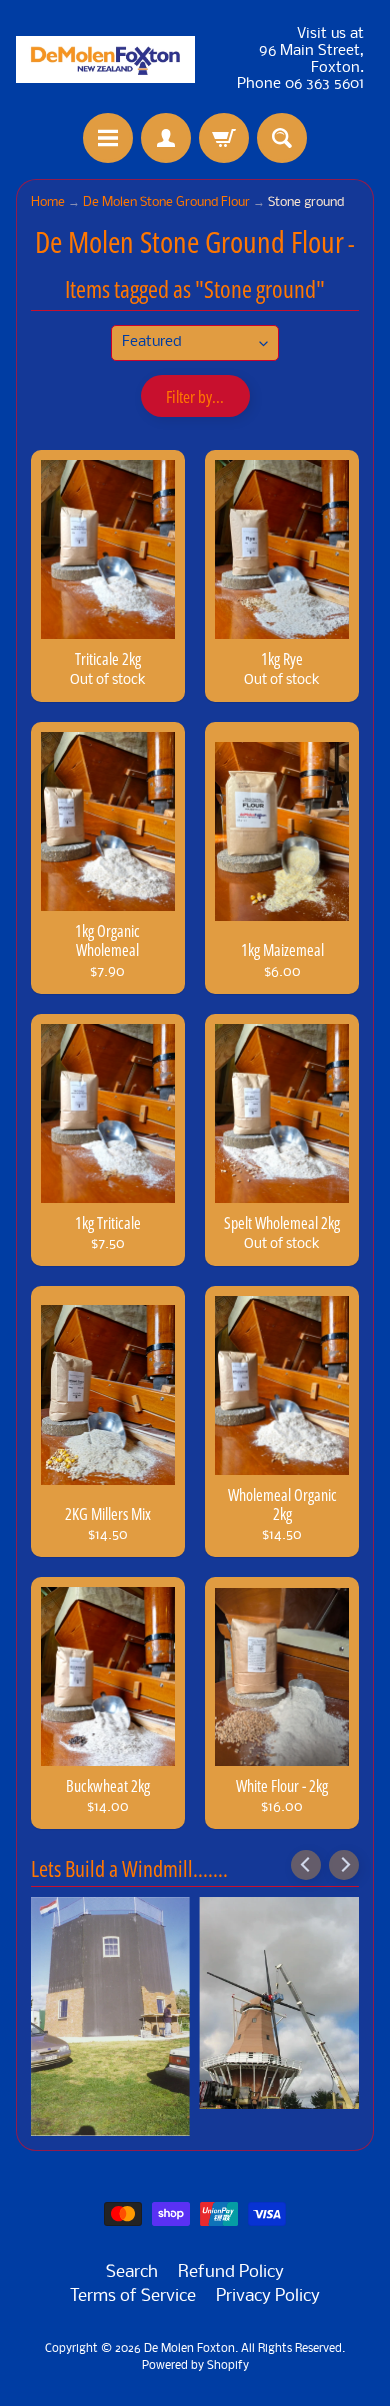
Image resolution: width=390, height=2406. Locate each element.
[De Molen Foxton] (105, 59)
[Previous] (306, 1865)
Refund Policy (231, 2272)
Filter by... (195, 396)
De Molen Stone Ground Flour (166, 202)
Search (132, 2272)
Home (48, 202)
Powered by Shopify (195, 2366)
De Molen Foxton (189, 2349)
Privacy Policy (268, 2296)
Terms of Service (133, 2296)
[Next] (344, 1865)
